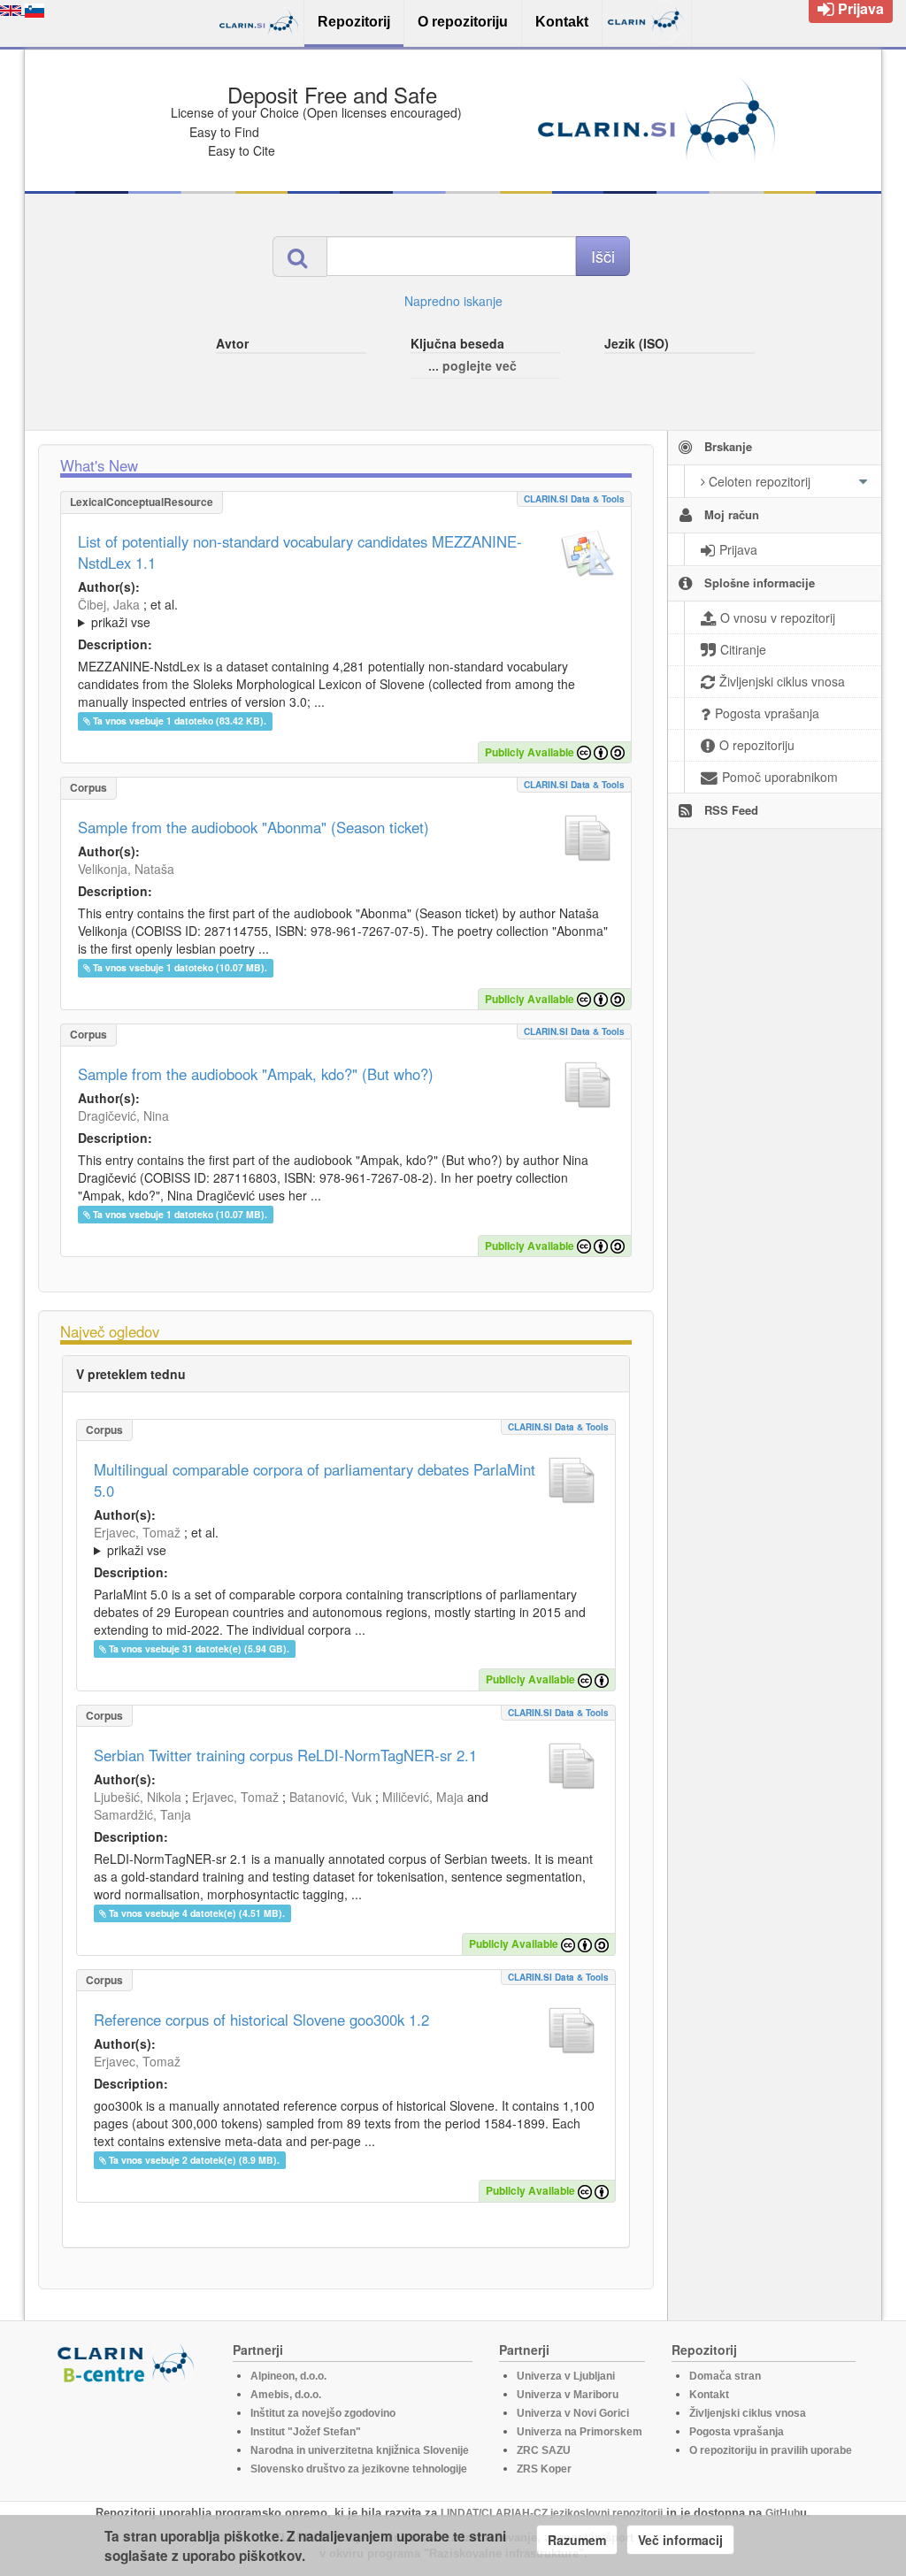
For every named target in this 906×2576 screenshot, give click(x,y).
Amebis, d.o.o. (286, 2395)
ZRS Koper (544, 2469)
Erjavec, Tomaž (137, 1532)
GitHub (783, 2513)
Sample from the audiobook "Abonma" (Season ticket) (253, 827)
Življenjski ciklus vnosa (748, 2413)
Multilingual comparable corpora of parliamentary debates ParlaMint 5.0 (315, 1480)
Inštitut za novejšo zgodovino (323, 2413)
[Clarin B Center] (128, 2362)
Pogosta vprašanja (737, 2432)
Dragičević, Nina (123, 1115)
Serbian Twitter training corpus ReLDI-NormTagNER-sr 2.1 (285, 1755)
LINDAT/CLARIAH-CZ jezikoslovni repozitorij (552, 2513)
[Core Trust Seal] (128, 2434)
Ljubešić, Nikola (138, 1797)
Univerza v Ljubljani (566, 2376)
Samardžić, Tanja (142, 1814)
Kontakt (709, 2395)
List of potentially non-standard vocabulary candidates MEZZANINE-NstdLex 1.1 (300, 552)
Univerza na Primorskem (580, 2432)
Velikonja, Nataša (126, 869)
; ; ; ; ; (314, 613)
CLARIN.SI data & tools (574, 499)
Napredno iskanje (453, 301)
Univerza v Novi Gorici (573, 2413)
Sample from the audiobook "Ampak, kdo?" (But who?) (256, 1074)
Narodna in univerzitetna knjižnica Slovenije (360, 2450)
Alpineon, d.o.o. (288, 2376)
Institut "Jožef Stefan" (306, 2432)
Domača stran (725, 2376)
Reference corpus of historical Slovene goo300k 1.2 (261, 2020)
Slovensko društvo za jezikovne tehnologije (359, 2469)
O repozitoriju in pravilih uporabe (771, 2450)
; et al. (128, 613)
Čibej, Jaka (109, 604)
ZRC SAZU (544, 2450)
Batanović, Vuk (330, 1797)
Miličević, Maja (423, 1797)
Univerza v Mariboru (568, 2395)
